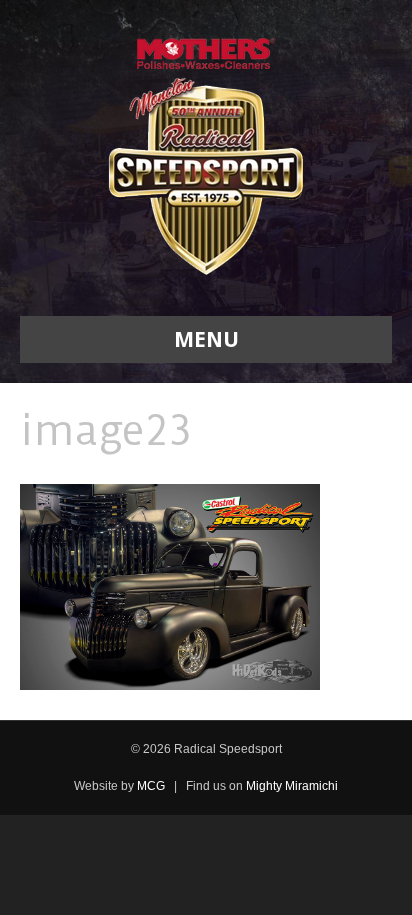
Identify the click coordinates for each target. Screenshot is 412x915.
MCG (151, 786)
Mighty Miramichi (292, 786)
